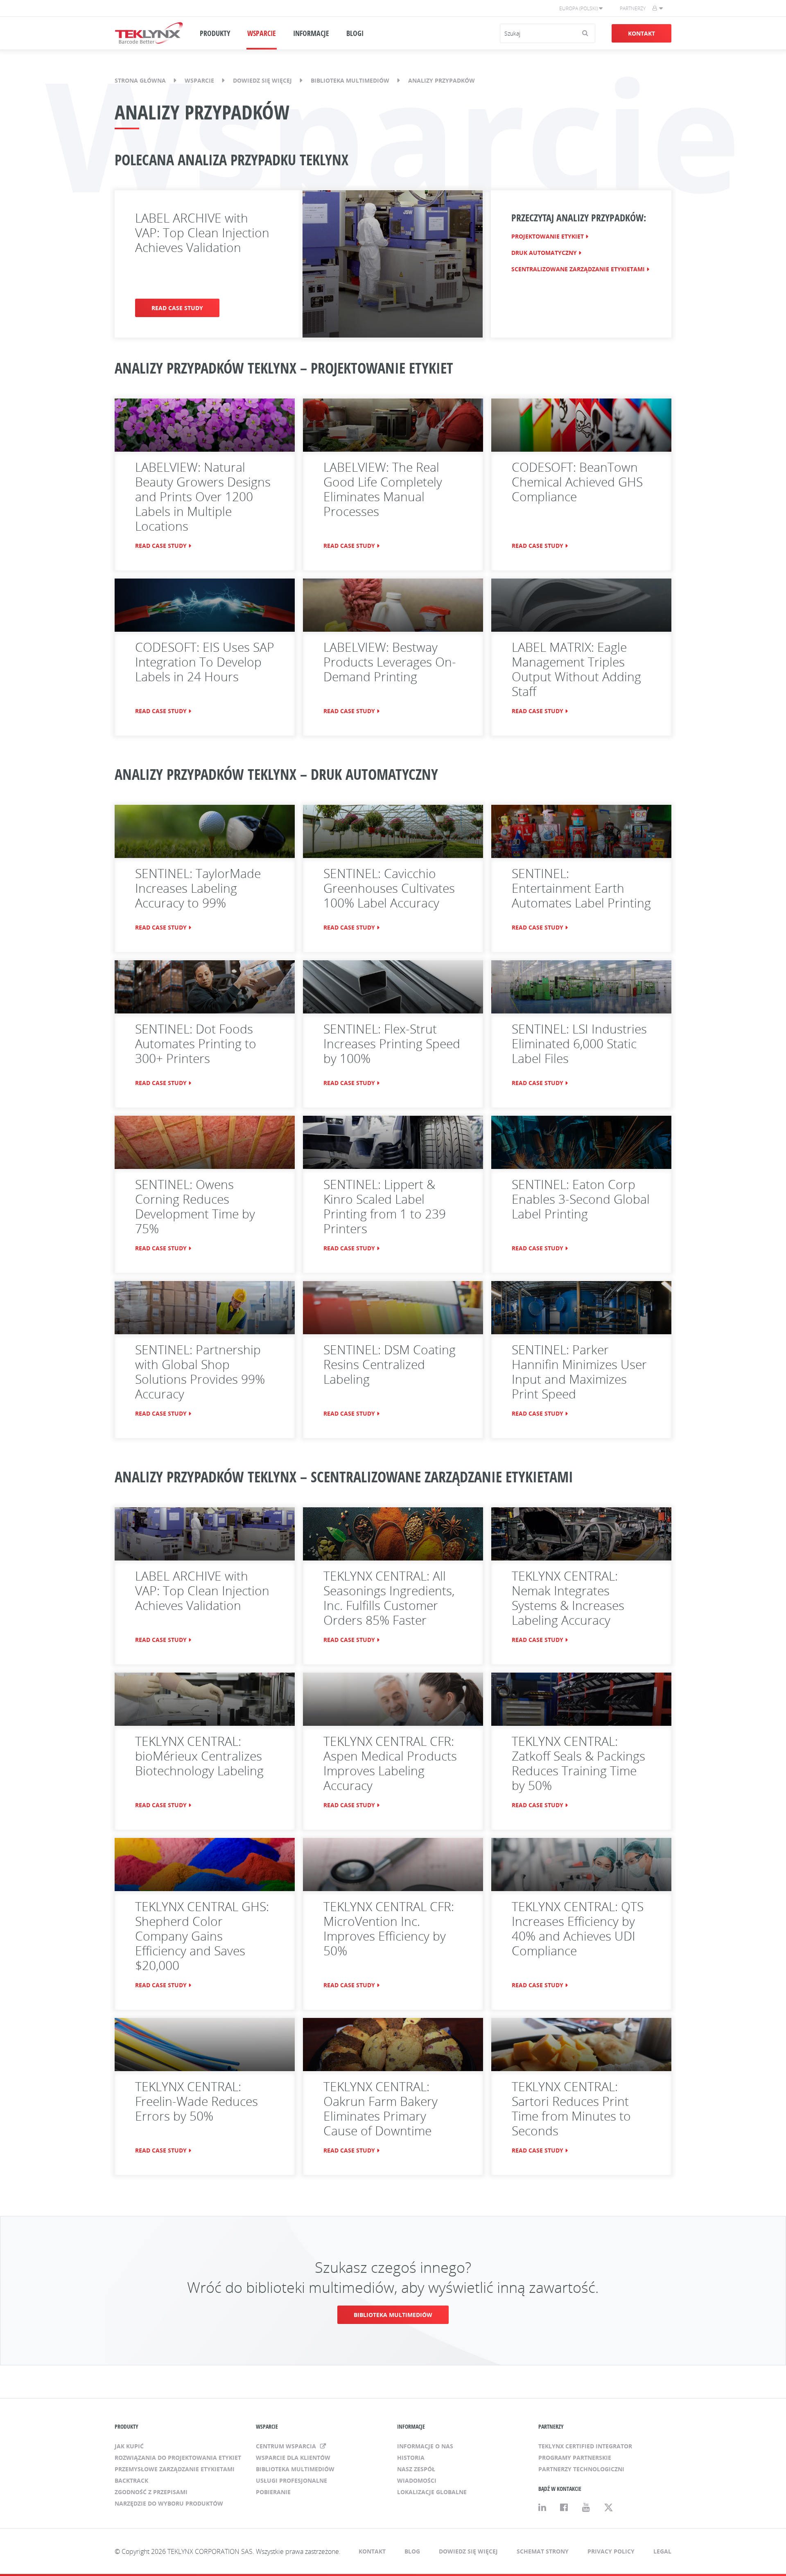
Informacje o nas (425, 2446)
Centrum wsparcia (287, 2446)
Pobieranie (273, 2492)
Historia (411, 2458)
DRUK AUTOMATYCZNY (544, 253)
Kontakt (641, 33)
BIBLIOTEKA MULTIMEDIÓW (393, 2315)
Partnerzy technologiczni (581, 2469)
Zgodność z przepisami (151, 2492)
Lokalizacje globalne (432, 2492)
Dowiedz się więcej (262, 80)
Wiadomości (417, 2480)
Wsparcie (199, 80)
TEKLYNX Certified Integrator (585, 2446)
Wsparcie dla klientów (293, 2458)
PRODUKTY (215, 33)
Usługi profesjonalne (291, 2480)
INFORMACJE (311, 33)
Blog (412, 2551)
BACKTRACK (131, 2480)
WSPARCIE (262, 33)
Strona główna (140, 80)
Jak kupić (129, 2446)
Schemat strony (543, 2551)
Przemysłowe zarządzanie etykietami (175, 2469)
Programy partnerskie (575, 2458)
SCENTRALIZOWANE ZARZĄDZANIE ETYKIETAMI (578, 269)
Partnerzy (633, 8)
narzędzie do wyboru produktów (169, 2503)
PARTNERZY (551, 2426)
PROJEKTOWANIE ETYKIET (548, 236)
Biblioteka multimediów (350, 80)
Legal (662, 2551)
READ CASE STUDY (177, 308)
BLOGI (355, 33)
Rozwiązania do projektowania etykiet (178, 2458)
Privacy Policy (611, 2551)
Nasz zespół (416, 2469)
